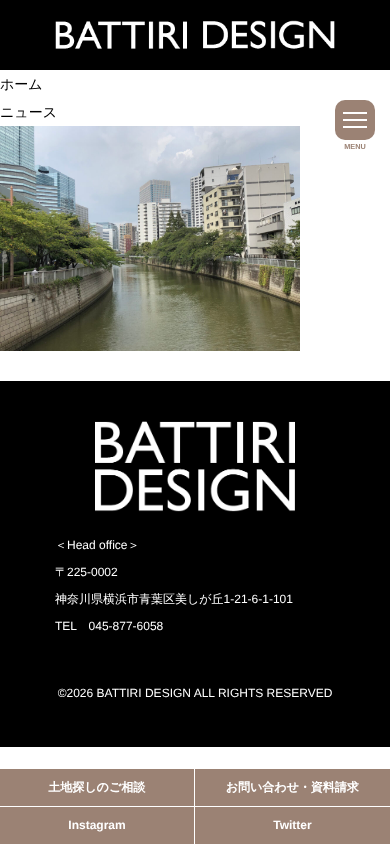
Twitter (292, 825)
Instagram (96, 825)
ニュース (28, 112)
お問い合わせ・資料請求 (292, 787)
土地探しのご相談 (97, 787)
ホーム (21, 84)
